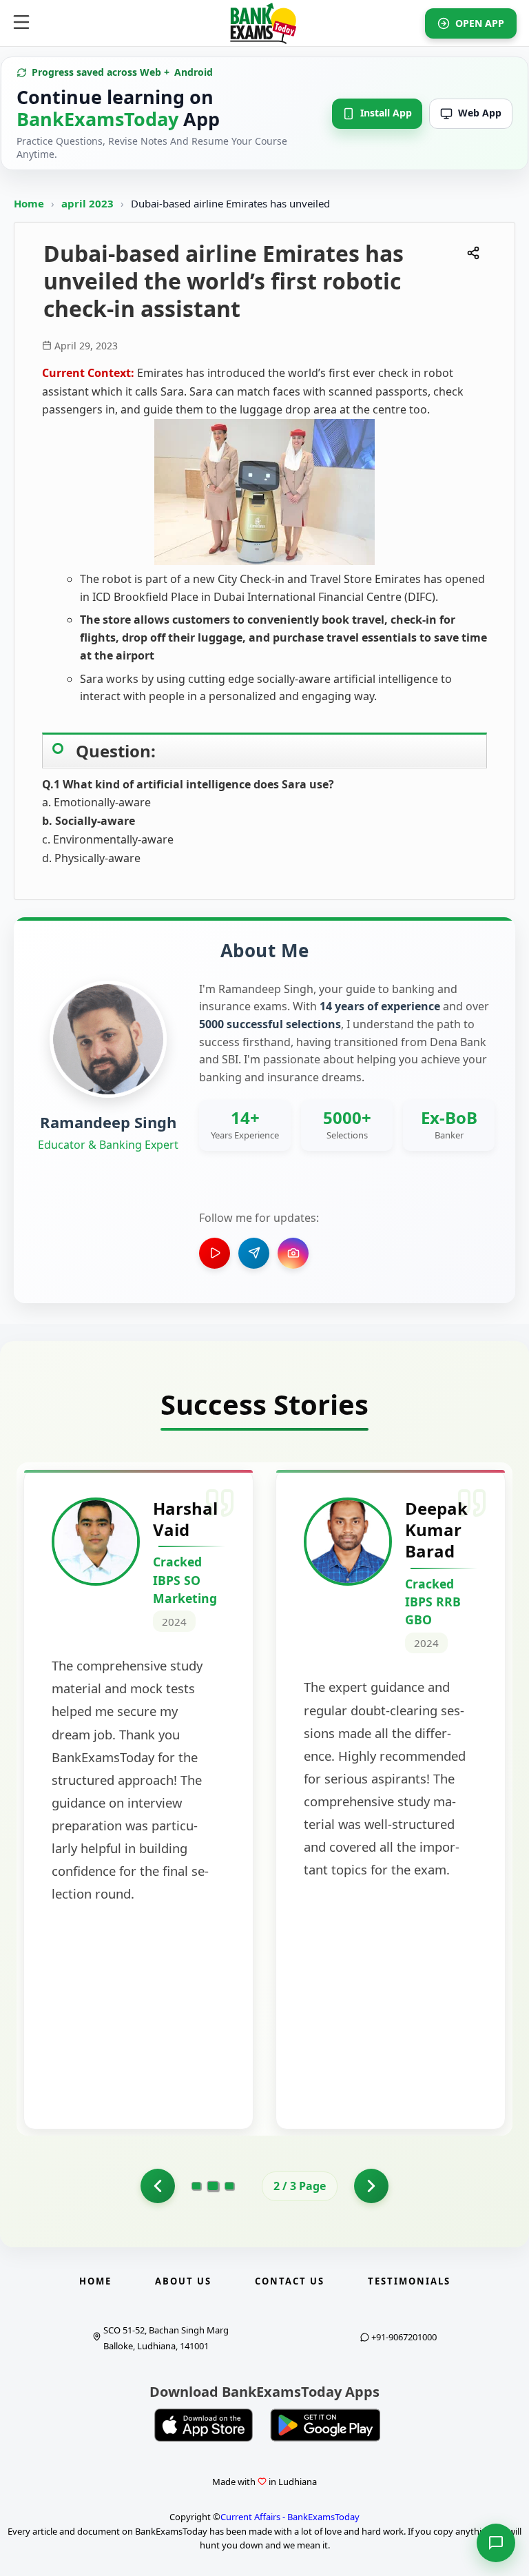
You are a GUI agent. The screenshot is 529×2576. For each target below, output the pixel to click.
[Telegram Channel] (254, 1253)
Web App (480, 113)
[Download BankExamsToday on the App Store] (204, 2425)
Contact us (290, 2281)
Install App (386, 113)
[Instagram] (293, 1253)
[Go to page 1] (158, 2186)
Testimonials (409, 2281)
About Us (183, 2281)
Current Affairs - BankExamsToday (290, 2517)
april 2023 (89, 203)
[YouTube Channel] (215, 1253)
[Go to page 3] (229, 2186)
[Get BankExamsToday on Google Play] (325, 2425)
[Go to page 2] (213, 2186)
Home (29, 203)
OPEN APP (480, 23)
